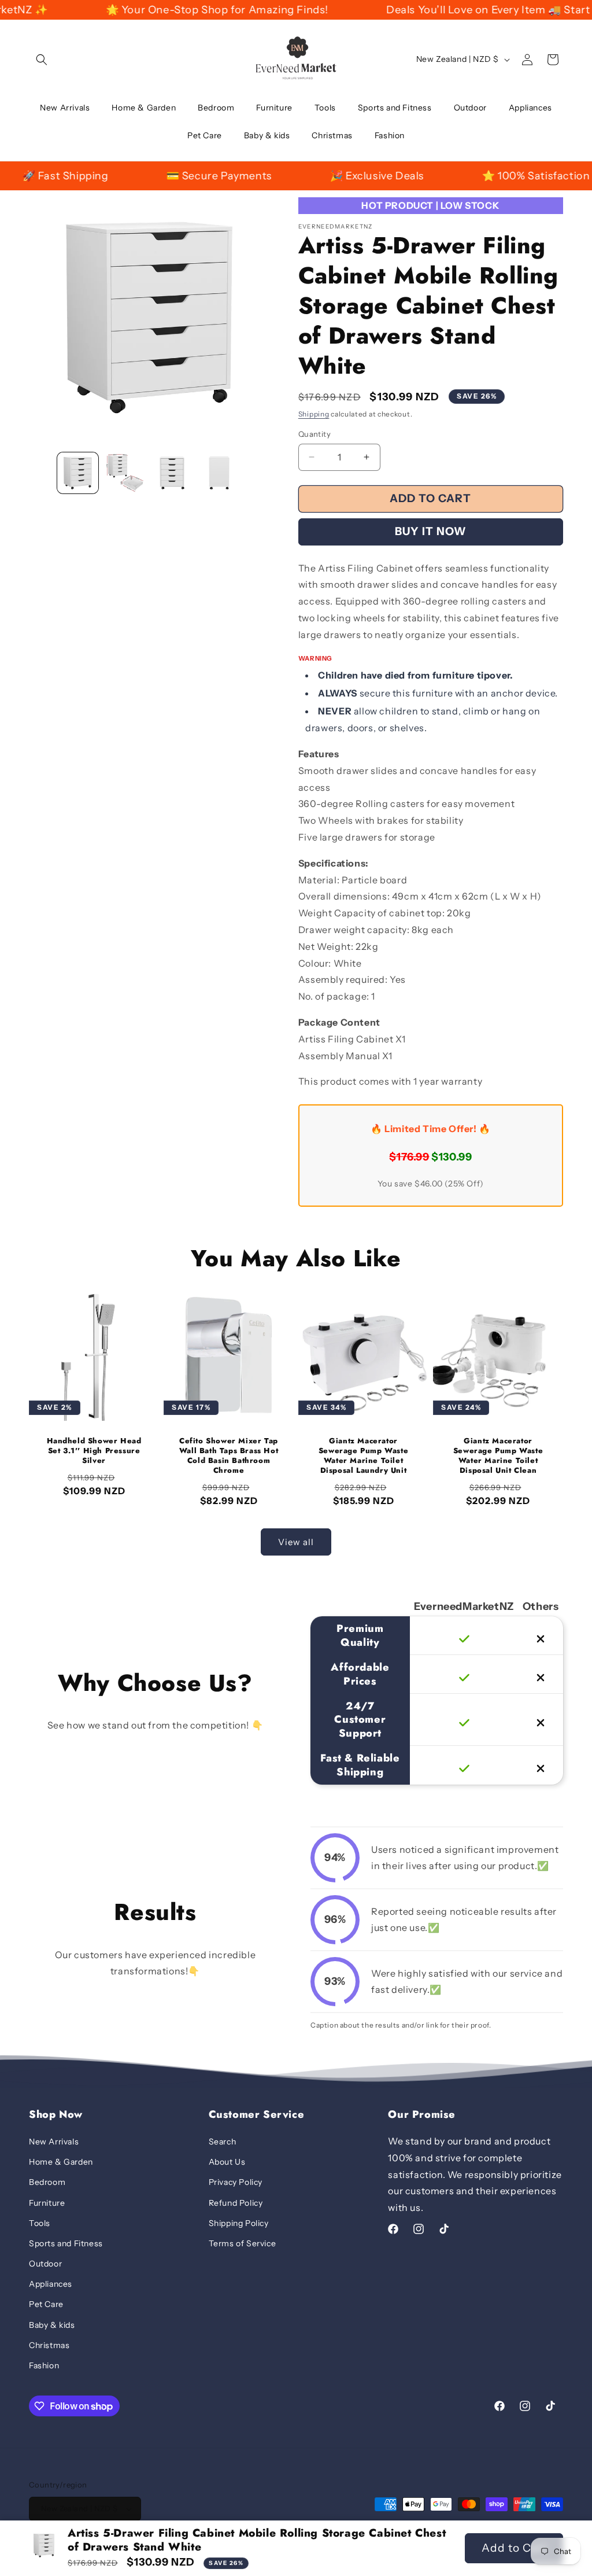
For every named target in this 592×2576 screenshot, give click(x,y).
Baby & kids (52, 2325)
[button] (42, 60)
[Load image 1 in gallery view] (78, 473)
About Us (227, 2162)
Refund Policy (236, 2203)
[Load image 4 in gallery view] (219, 473)
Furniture (47, 2203)
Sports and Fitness (66, 2243)
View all (296, 1542)
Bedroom (47, 2182)
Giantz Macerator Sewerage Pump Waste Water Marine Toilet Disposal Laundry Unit (363, 1456)
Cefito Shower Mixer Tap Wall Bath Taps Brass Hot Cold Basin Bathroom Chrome (229, 1456)
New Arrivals (54, 2142)
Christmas (49, 2345)
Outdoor (45, 2264)
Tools (40, 2223)
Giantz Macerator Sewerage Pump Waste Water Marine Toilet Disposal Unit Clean (498, 1456)
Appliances (51, 2284)
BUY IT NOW (431, 531)
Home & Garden (61, 2162)
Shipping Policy (239, 2223)
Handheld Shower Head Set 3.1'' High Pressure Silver (94, 1451)
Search (223, 2142)
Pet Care (46, 2304)
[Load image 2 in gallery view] (125, 473)
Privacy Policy (236, 2182)
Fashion (44, 2365)
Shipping (314, 414)
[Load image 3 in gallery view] (172, 473)
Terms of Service (243, 2243)
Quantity (314, 434)
